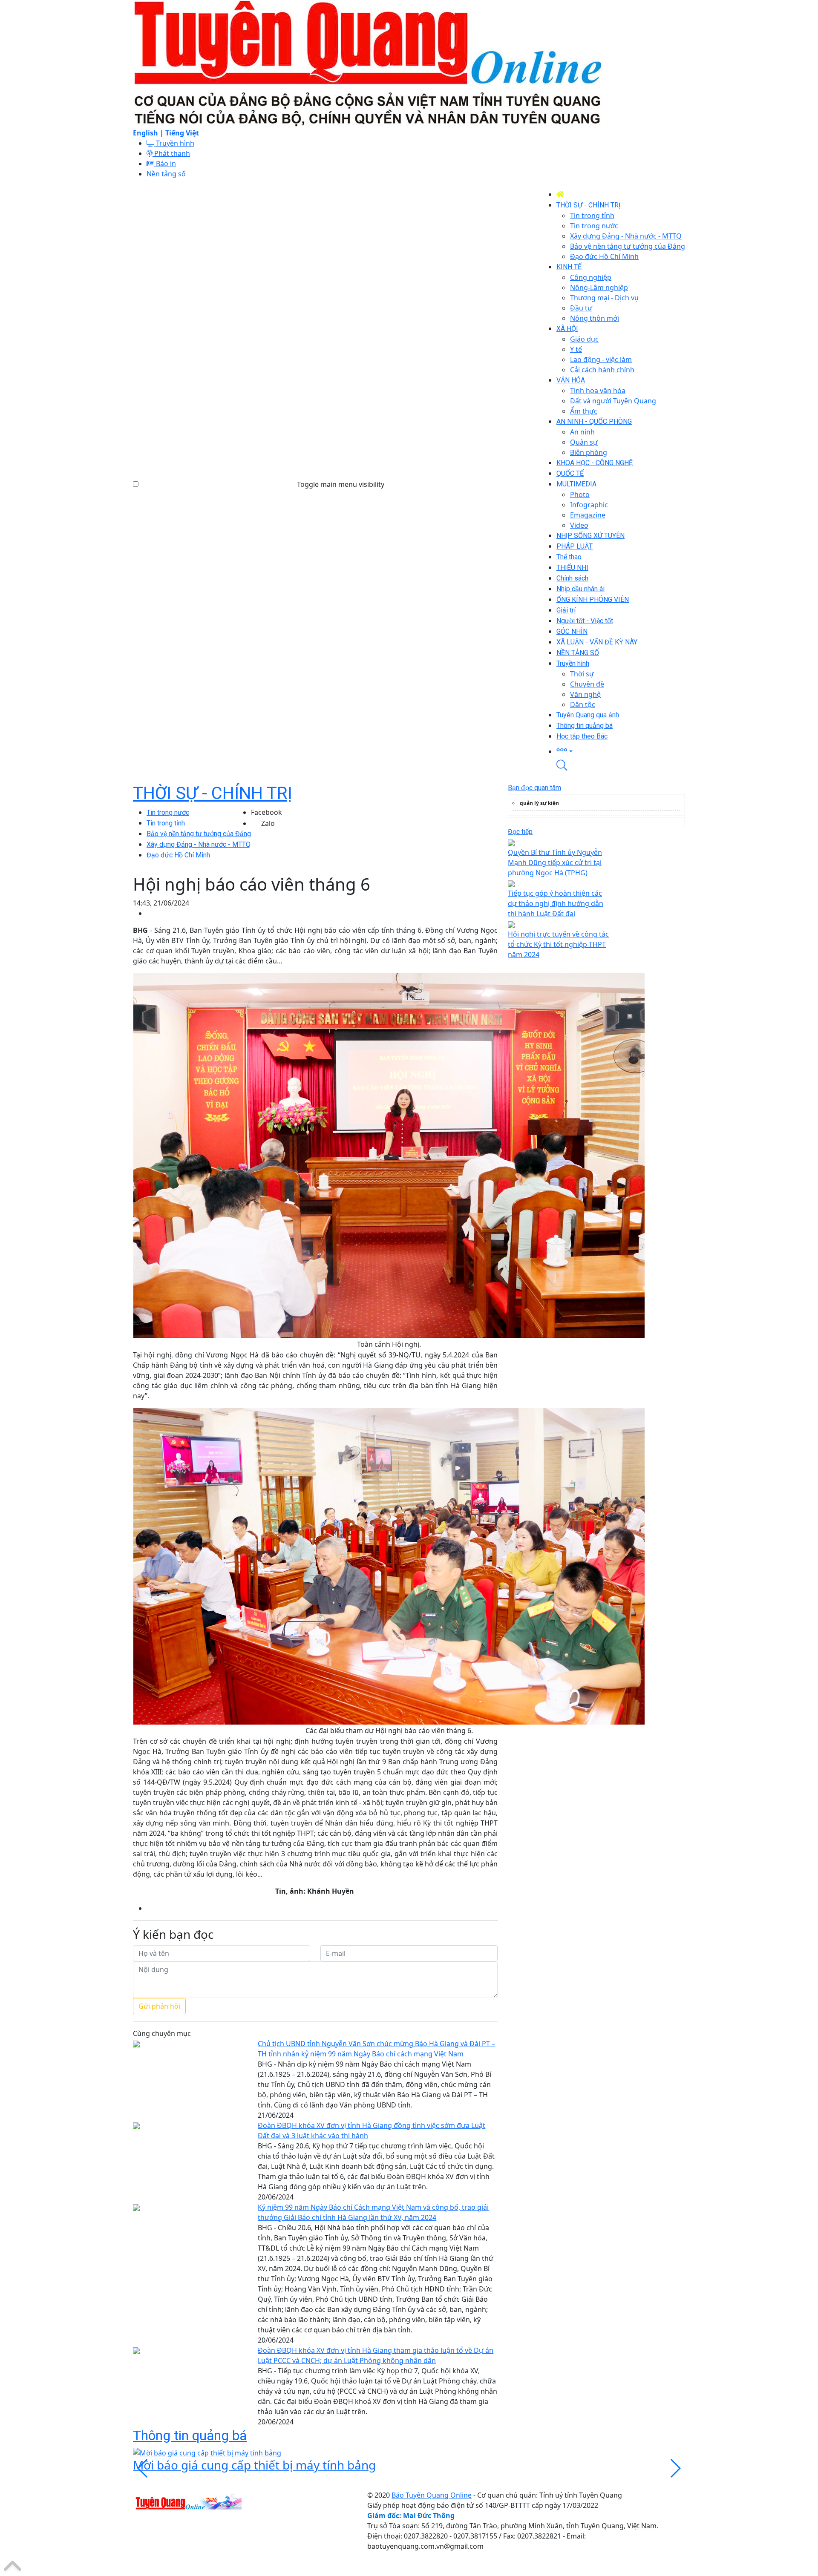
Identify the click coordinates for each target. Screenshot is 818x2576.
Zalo (268, 823)
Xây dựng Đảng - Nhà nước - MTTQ (199, 844)
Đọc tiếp (520, 832)
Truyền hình (174, 143)
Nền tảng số (166, 174)
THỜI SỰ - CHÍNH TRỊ (213, 793)
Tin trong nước (168, 812)
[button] (621, 751)
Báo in (165, 164)
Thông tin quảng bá (190, 2435)
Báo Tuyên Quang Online (432, 2495)
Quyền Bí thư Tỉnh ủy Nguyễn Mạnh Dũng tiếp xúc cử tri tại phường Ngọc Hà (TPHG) (555, 862)
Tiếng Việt (182, 133)
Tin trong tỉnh (166, 823)
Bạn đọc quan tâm (534, 788)
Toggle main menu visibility (341, 484)
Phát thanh (171, 153)
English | (149, 133)
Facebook (266, 812)
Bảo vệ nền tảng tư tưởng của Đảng (199, 834)
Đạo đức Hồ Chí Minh (178, 855)
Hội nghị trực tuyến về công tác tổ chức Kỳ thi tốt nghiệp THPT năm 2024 (558, 944)
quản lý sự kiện (539, 803)
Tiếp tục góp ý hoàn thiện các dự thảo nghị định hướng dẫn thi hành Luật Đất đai (556, 903)
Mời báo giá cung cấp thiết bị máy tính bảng (254, 2465)
